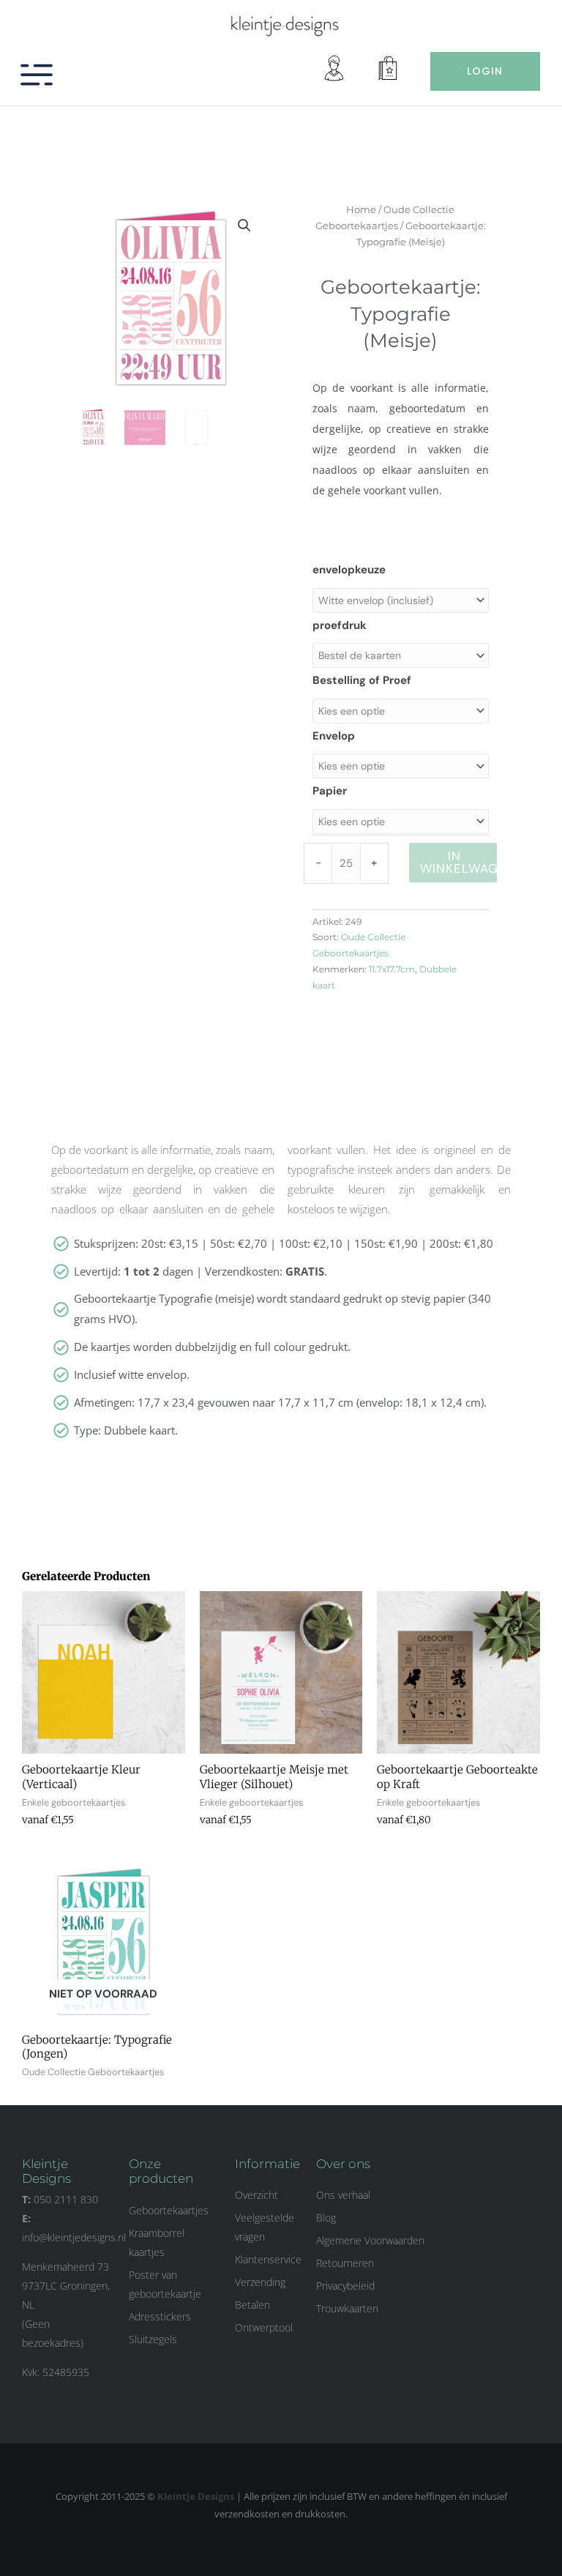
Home (361, 209)
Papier (330, 791)
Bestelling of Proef (362, 680)
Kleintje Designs (196, 2496)
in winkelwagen (459, 862)
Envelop (334, 736)
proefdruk (340, 625)
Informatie (267, 2164)
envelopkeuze (349, 570)
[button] (244, 226)
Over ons (343, 2164)
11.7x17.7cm (392, 969)
